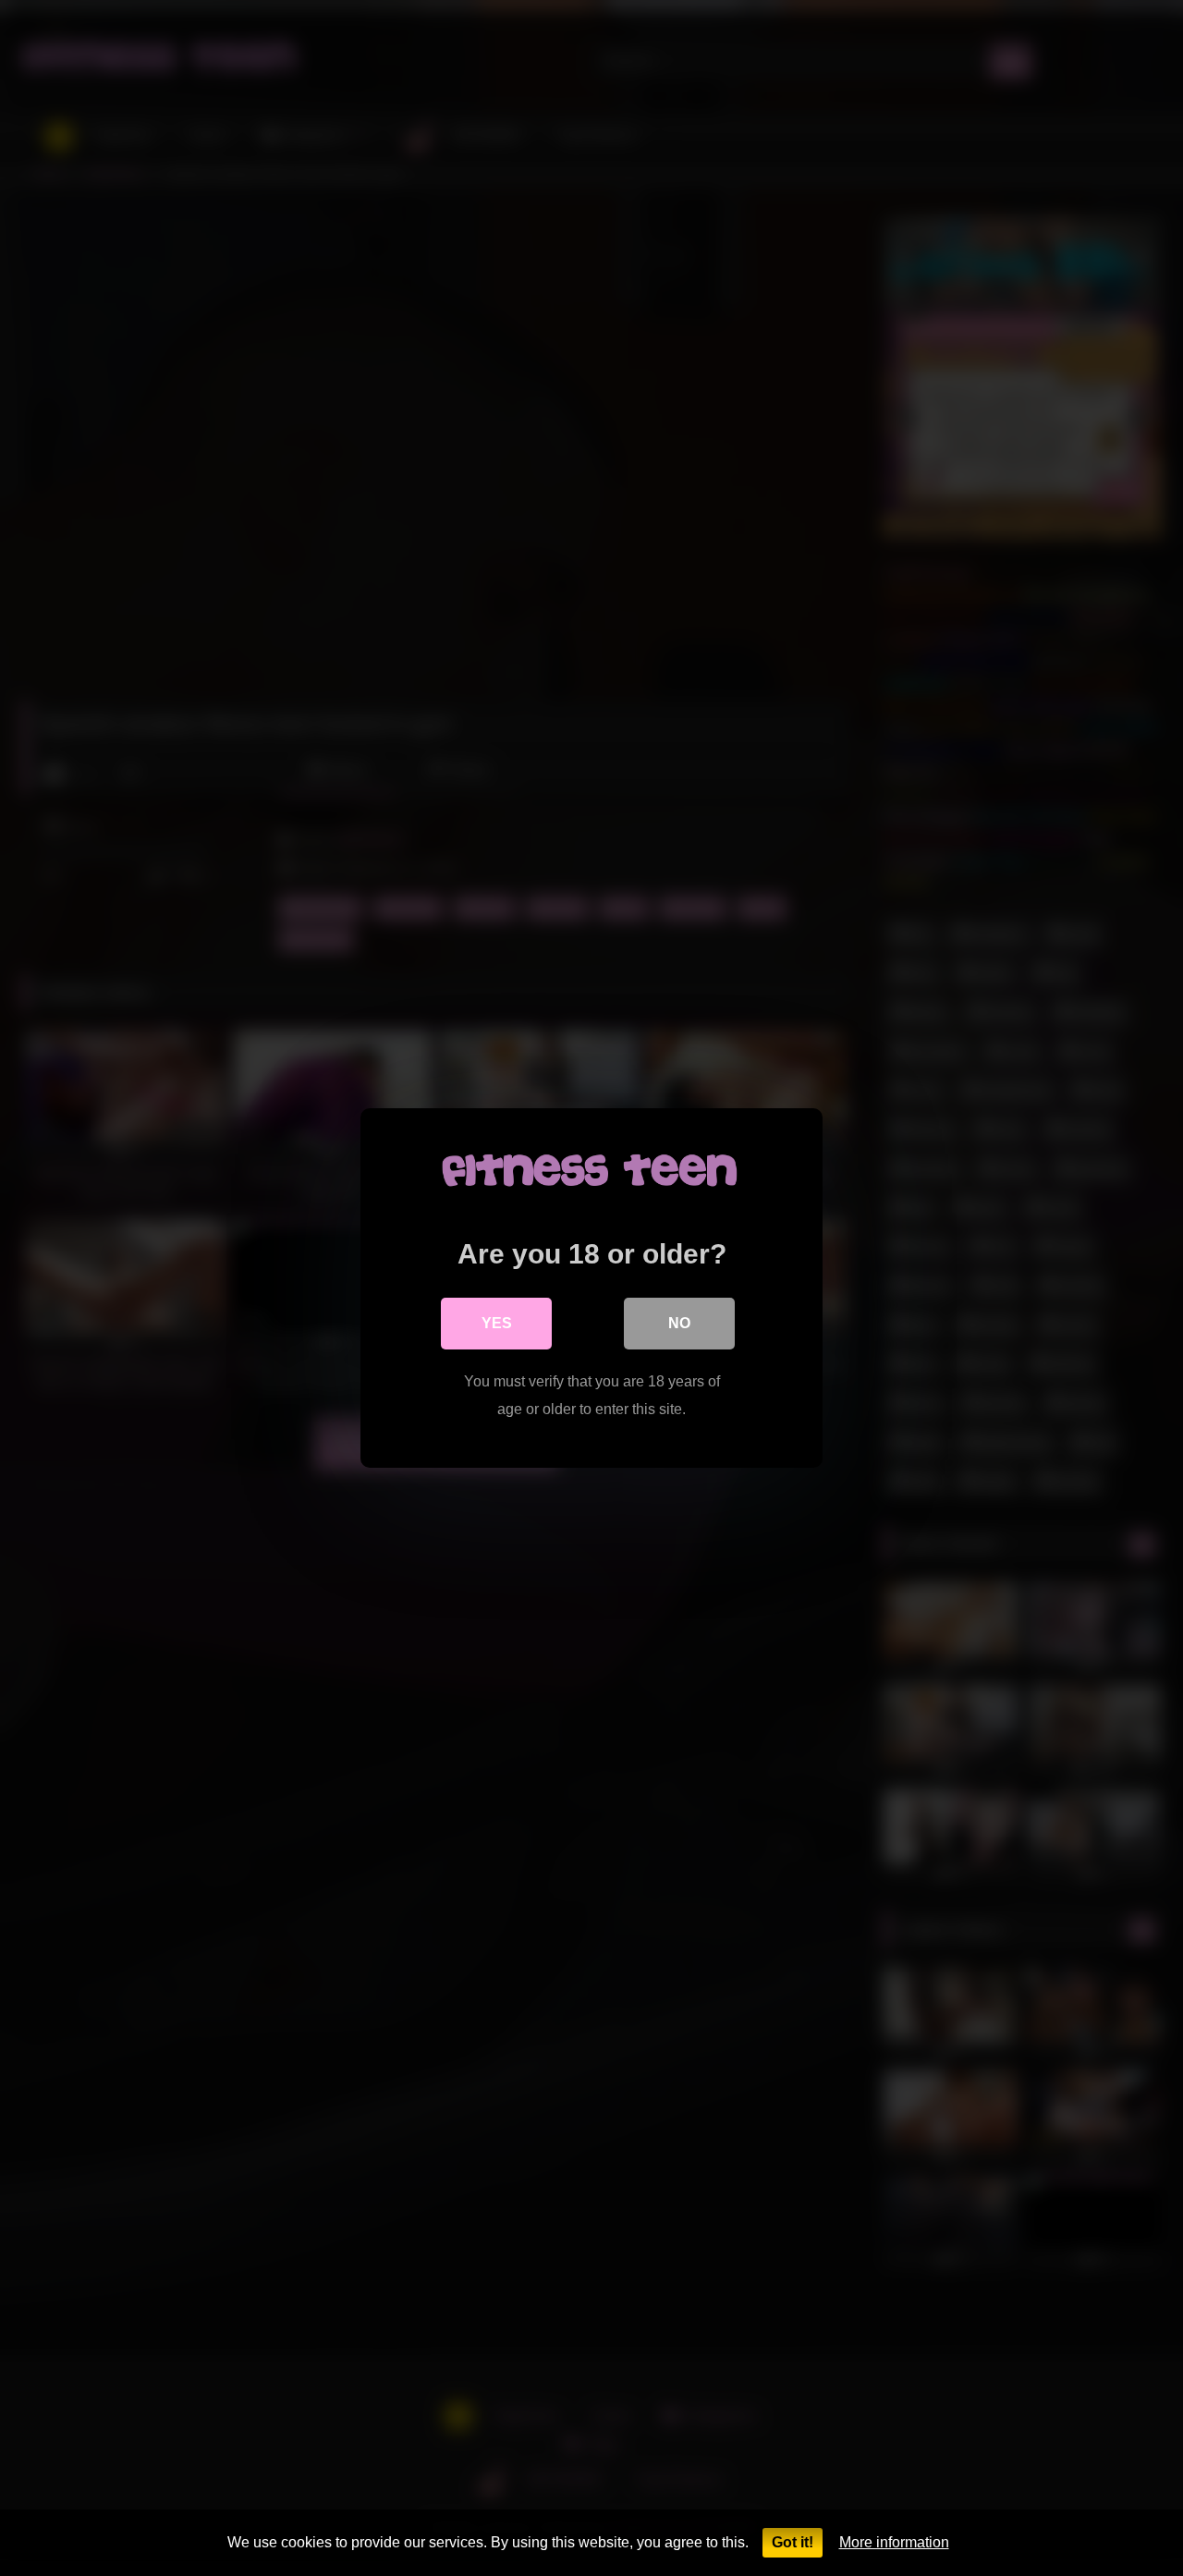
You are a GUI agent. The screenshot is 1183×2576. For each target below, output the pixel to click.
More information (894, 2542)
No (679, 1323)
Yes (497, 1323)
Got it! (793, 2542)
